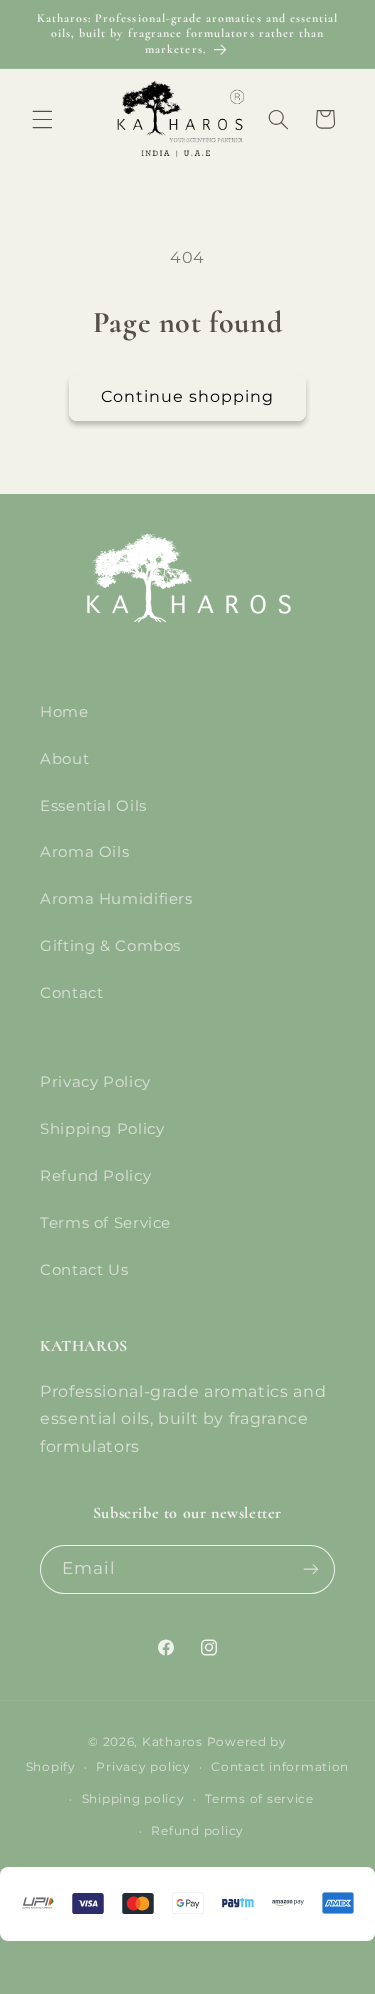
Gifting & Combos (110, 946)
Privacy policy (143, 1767)
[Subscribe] (311, 1569)
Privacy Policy (95, 1082)
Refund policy (197, 1831)
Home (64, 712)
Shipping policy (133, 1799)
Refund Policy (95, 1176)
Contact (71, 993)
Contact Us (84, 1270)
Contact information (280, 1767)
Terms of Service (105, 1223)
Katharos (172, 1742)
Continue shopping (188, 396)
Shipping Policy (102, 1129)
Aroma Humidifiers (116, 899)
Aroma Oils (84, 852)
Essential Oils (93, 806)
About (64, 759)
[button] (42, 119)
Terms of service (259, 1799)
